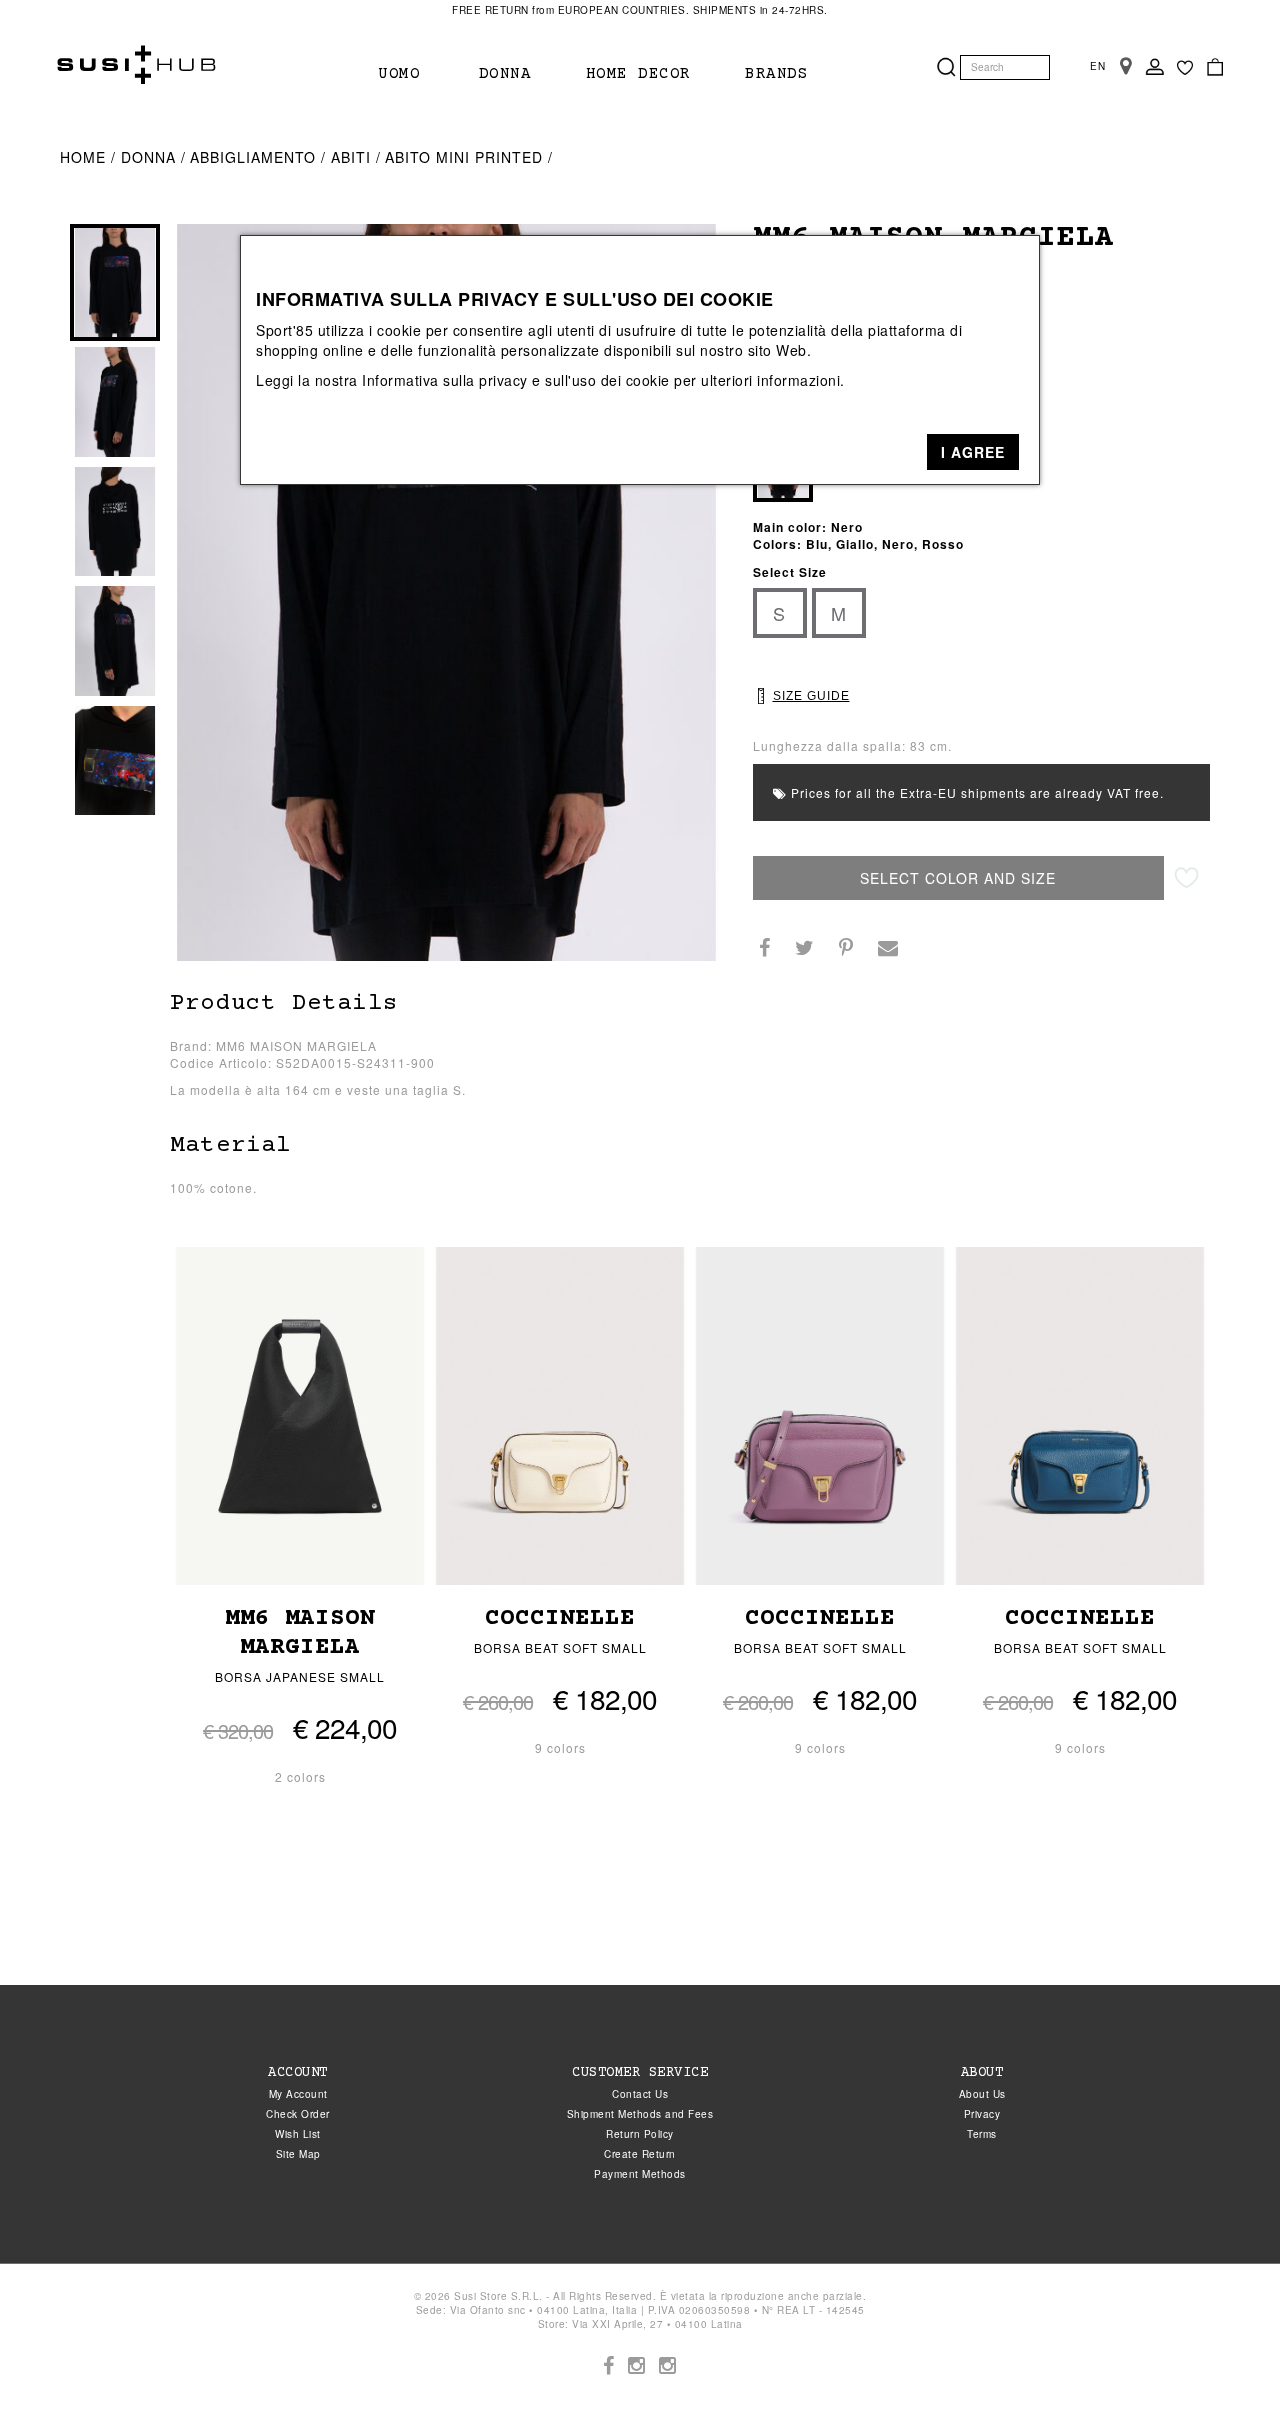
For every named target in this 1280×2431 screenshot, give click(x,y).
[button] (973, 452)
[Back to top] (1224, 2375)
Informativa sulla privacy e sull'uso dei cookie (516, 380)
